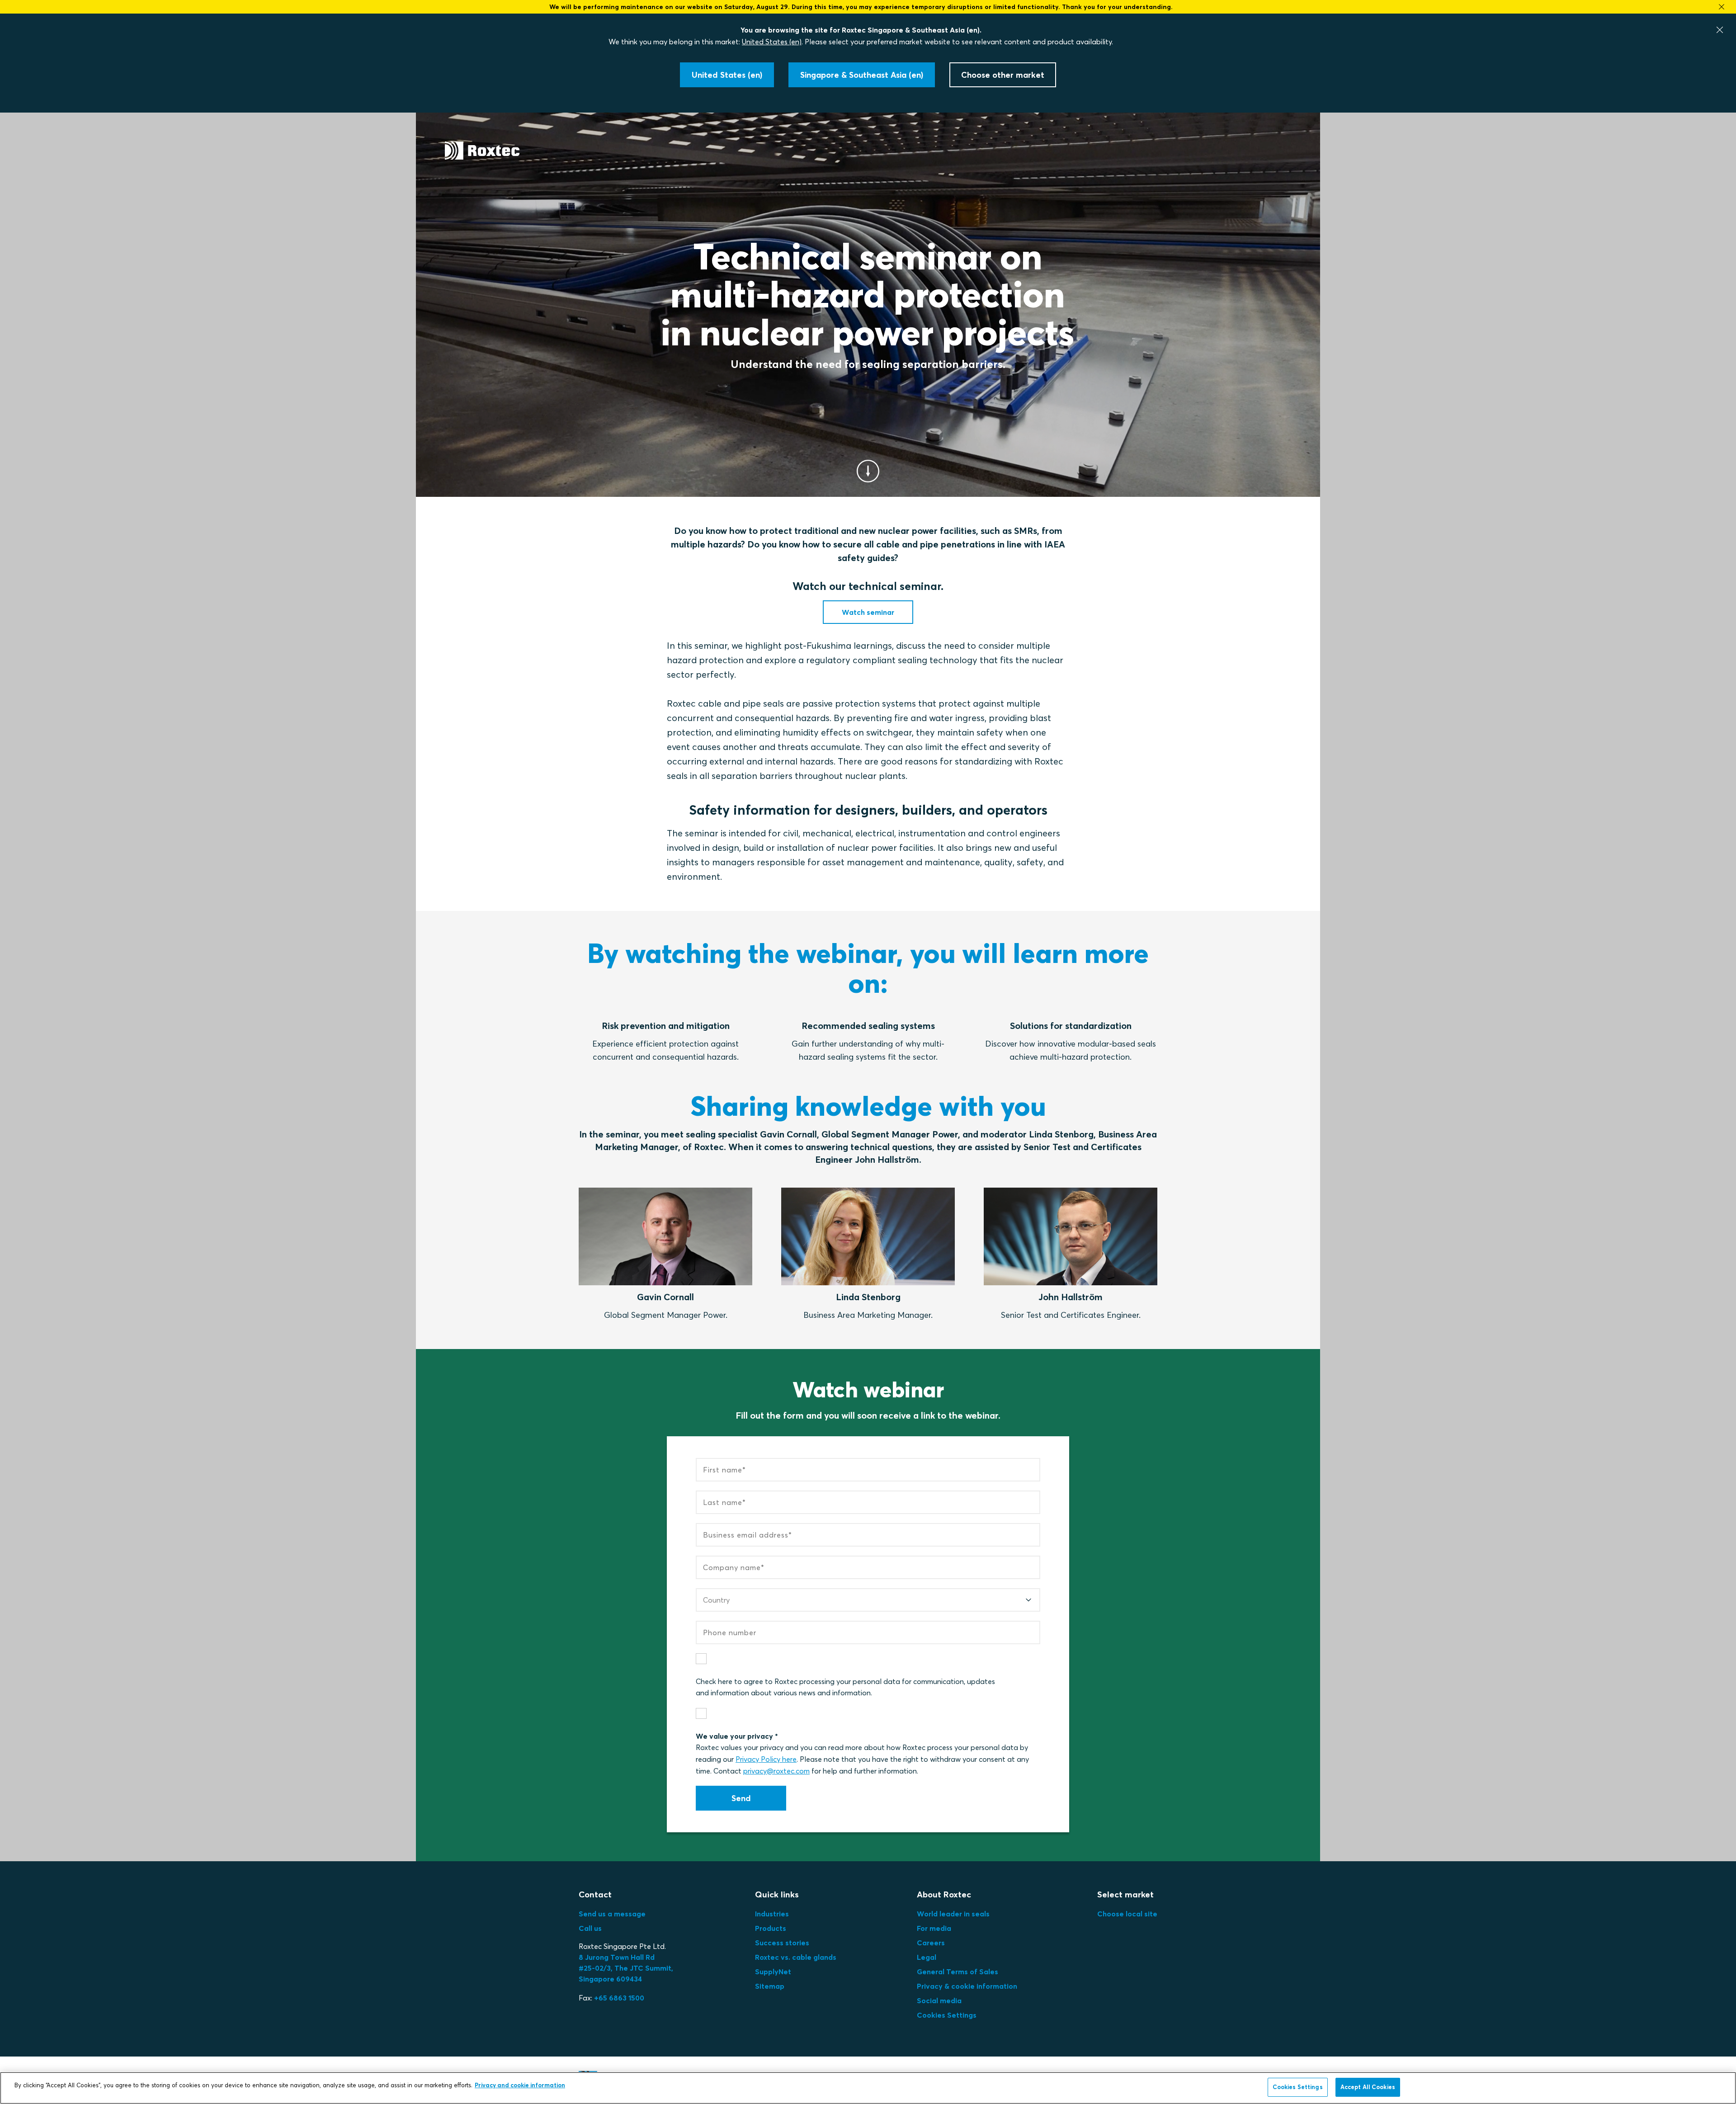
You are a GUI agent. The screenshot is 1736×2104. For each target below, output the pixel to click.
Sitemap (770, 1986)
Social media (939, 2000)
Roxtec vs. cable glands (796, 1957)
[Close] (1720, 30)
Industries (772, 1914)
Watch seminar (868, 612)
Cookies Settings (947, 2015)
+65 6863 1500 (619, 1998)
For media (934, 1928)
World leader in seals (953, 1914)
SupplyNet (773, 1972)
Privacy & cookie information (967, 1986)
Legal (927, 1957)
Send (741, 1798)
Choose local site (1127, 1914)
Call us (590, 1928)
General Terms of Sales (958, 1972)
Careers (931, 1943)
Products (771, 1928)
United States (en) (772, 42)
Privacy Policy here (766, 1759)
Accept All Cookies (1368, 2087)
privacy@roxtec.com (776, 1771)
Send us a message (612, 1914)
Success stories (782, 1943)
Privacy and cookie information (520, 2085)
